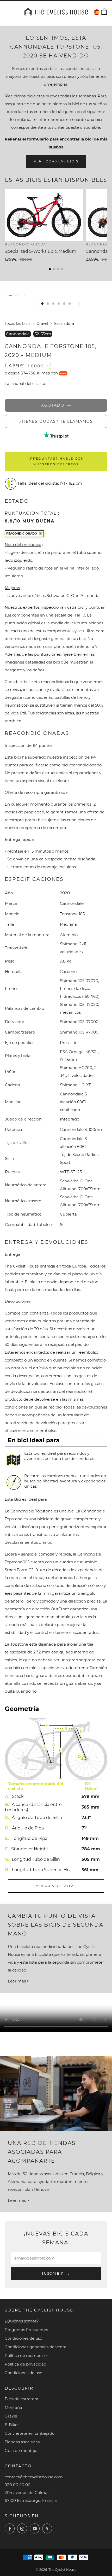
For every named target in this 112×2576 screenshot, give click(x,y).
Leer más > (18, 1981)
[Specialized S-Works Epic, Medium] (44, 215)
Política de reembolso (26, 2355)
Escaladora (64, 324)
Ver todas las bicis (56, 161)
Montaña (13, 2407)
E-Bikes (12, 2425)
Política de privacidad (26, 2364)
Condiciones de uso (23, 2338)
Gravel (42, 324)
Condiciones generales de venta (36, 2347)
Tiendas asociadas (22, 2442)
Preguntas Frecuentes (26, 2330)
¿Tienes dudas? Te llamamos (56, 421)
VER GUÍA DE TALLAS (56, 1886)
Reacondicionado (22, 533)
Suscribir (54, 2273)
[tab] (42, 304)
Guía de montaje (21, 2451)
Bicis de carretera (21, 2399)
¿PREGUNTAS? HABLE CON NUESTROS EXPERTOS (56, 461)
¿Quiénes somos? (22, 2321)
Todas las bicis (18, 324)
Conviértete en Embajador (30, 2433)
